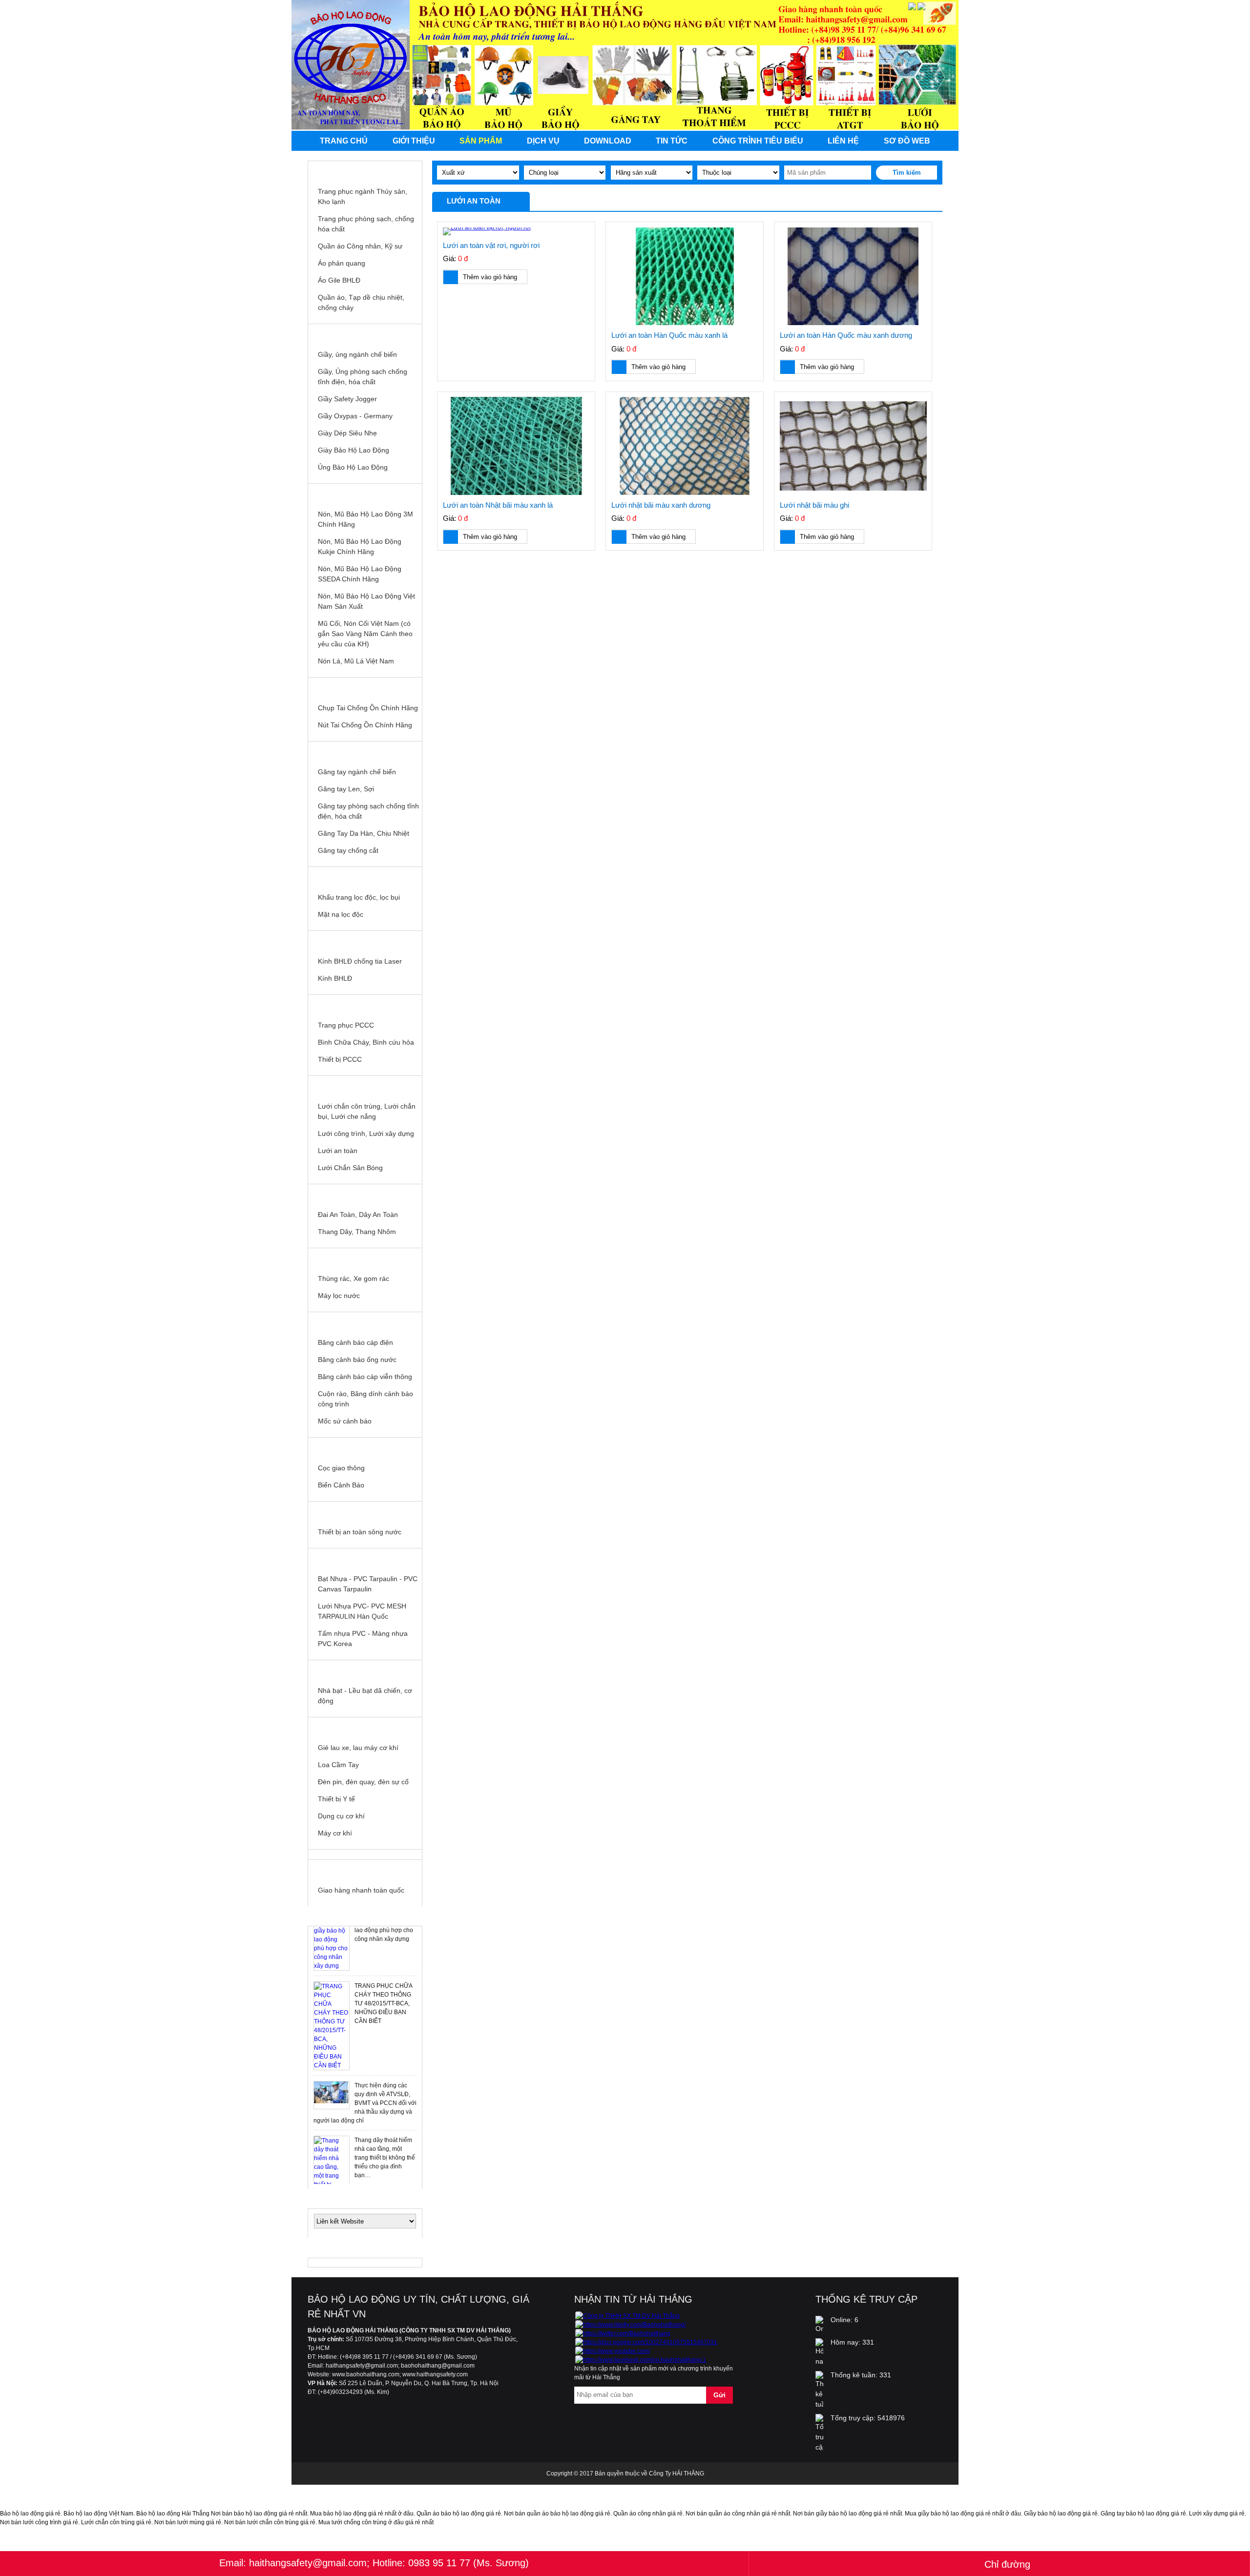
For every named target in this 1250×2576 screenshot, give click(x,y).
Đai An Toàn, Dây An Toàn (358, 1215)
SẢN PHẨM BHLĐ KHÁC (365, 1727)
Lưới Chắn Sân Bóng (350, 1168)
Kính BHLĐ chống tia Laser (360, 961)
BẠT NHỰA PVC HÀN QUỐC (365, 1558)
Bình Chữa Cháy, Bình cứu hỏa (366, 1042)
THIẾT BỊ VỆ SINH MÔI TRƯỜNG (365, 1258)
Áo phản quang (342, 263)
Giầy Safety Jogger (347, 399)
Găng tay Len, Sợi (346, 789)
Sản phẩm (481, 141)
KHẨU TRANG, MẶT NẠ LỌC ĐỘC (365, 877)
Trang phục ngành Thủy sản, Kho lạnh (363, 196)
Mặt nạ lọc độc (341, 914)
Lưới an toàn (338, 1151)
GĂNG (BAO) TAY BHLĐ (365, 751)
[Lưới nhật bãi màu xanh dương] (685, 446)
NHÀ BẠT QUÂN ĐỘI (365, 1670)
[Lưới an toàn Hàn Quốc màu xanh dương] (853, 277)
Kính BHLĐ (335, 978)
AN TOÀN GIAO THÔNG (365, 1447)
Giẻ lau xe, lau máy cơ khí (358, 1748)
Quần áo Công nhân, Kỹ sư (360, 246)
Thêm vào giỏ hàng (490, 277)
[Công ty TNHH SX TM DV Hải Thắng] (627, 2316)
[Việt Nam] (912, 8)
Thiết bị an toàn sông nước (360, 1532)
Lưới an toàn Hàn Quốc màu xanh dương (846, 335)
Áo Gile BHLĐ (339, 280)
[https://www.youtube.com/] (613, 2351)
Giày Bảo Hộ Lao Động (354, 450)
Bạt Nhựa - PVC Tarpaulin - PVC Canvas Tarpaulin (368, 1584)
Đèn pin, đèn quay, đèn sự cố (363, 1782)
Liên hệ (843, 141)
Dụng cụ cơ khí (341, 1816)
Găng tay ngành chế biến (357, 772)
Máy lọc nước (339, 1296)
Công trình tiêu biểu (758, 141)
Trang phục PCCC (346, 1025)
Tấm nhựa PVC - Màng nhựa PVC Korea (363, 1638)
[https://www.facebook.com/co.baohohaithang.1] (641, 2360)
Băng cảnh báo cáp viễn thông (365, 1377)
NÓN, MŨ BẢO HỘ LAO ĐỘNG (365, 494)
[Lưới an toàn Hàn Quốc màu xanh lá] (685, 277)
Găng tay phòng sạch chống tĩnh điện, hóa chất (368, 811)
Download (608, 141)
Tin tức (672, 141)
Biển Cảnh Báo (341, 1485)
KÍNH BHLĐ (365, 941)
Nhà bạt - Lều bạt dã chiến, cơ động (365, 1696)
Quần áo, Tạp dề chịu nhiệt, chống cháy (361, 302)
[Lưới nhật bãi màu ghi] (853, 446)
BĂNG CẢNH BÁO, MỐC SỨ (365, 1322)
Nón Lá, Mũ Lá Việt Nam (356, 661)
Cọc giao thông (341, 1468)
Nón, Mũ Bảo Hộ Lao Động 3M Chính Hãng (365, 519)
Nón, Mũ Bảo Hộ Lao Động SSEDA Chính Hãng (360, 574)
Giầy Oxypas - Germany (355, 416)
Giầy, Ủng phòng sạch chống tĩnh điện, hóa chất (363, 377)
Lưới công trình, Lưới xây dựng (366, 1133)
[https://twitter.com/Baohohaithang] (623, 2333)
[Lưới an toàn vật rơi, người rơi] (516, 231)
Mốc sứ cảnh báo (345, 1421)
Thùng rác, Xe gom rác (354, 1278)
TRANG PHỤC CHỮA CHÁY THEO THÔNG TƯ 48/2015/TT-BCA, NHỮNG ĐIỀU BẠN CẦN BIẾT (383, 1939)
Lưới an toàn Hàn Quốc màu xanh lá (669, 335)
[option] (365, 1961)
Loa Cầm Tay (338, 1765)
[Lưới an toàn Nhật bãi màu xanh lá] (516, 446)
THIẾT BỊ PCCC (365, 1005)
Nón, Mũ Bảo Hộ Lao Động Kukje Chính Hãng (360, 546)
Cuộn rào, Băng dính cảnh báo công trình (365, 1399)
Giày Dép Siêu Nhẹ (347, 433)
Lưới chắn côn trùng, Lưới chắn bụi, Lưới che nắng (367, 1111)
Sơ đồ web (907, 141)
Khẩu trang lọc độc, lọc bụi (359, 897)
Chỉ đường (1007, 2564)
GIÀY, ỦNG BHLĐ (365, 334)
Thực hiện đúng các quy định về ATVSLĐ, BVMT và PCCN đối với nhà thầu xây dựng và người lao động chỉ (365, 2039)
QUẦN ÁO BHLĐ (365, 171)
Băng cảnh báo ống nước (357, 1360)
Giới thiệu (414, 141)
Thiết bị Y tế (336, 1799)
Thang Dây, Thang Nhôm (357, 1232)
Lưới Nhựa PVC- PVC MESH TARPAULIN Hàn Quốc (362, 1611)
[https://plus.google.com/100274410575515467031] (646, 2342)
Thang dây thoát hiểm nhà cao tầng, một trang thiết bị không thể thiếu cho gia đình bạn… (385, 2093)
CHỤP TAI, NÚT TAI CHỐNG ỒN (365, 687)
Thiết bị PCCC (340, 1059)
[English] (921, 8)
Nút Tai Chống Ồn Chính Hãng (365, 725)
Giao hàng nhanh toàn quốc (361, 1890)
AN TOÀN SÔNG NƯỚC (365, 1511)
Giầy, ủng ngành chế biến (357, 354)
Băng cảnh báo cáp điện (355, 1342)
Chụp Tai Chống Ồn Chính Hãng (368, 708)
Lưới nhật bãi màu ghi (814, 505)
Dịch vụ (543, 141)
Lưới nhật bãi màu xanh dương (661, 505)
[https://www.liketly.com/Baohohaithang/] (630, 2325)
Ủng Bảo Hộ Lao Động (353, 467)
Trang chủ (344, 141)
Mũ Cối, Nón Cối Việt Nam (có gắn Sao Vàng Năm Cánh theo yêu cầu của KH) (365, 634)
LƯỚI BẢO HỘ (365, 1086)
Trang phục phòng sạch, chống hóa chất (366, 224)
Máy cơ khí (335, 1833)
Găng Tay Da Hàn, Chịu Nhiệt (364, 833)
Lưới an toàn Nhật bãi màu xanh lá (498, 505)
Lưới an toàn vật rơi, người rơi (491, 245)
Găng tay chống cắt (348, 850)
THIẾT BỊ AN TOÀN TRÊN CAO (365, 1194)
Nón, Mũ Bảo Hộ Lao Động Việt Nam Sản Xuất (366, 601)
